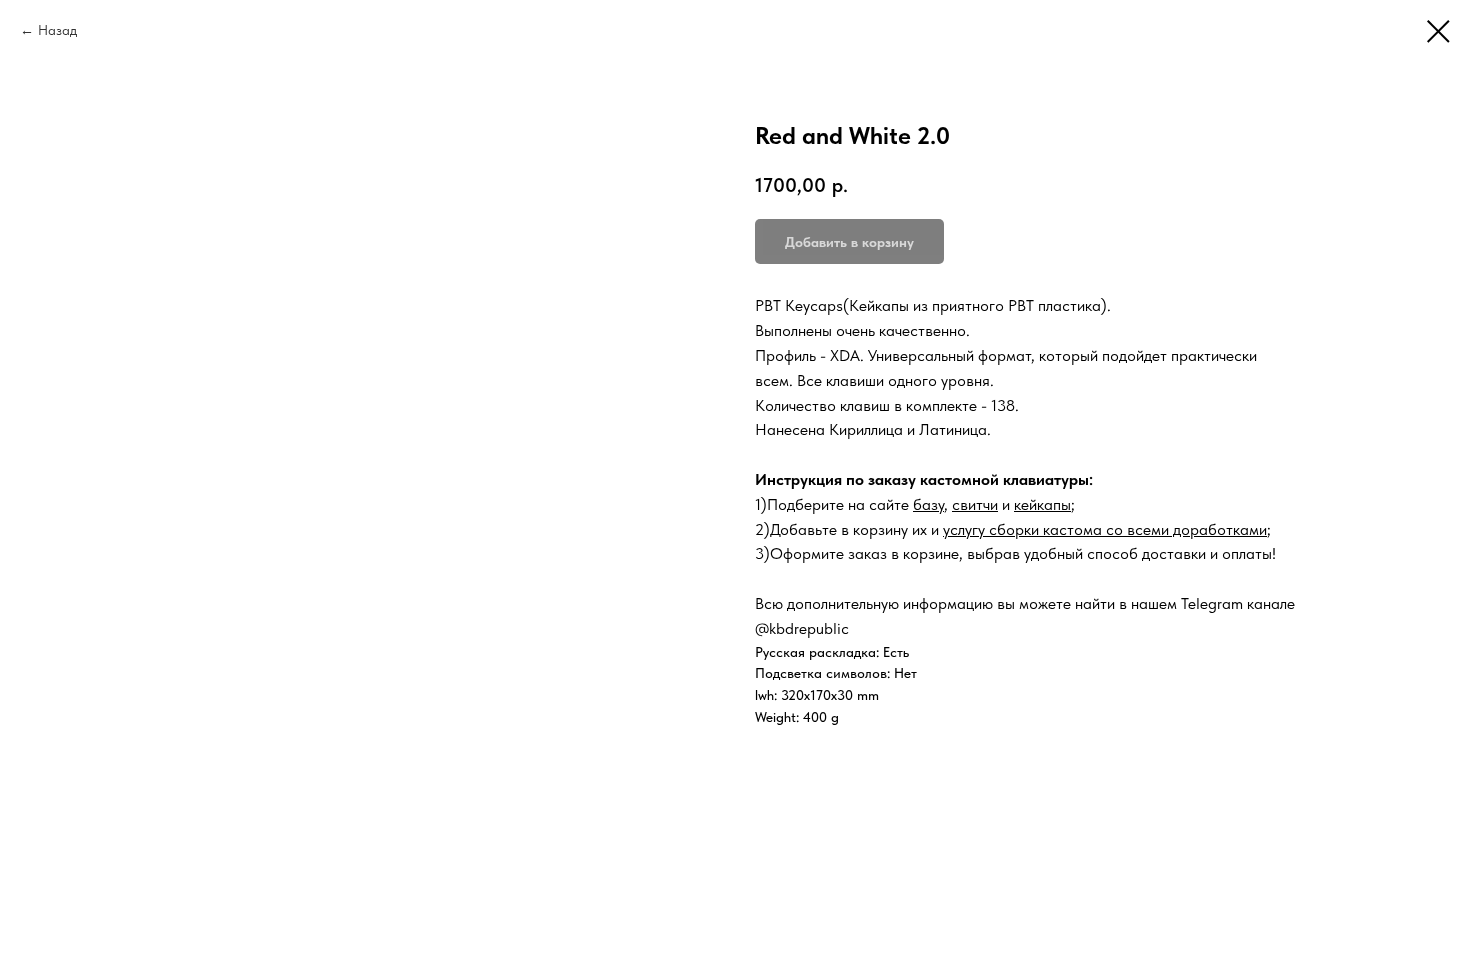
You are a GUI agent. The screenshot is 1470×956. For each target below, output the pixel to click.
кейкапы (1042, 504)
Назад (57, 30)
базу (928, 504)
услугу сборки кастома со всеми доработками (1105, 529)
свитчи (975, 504)
